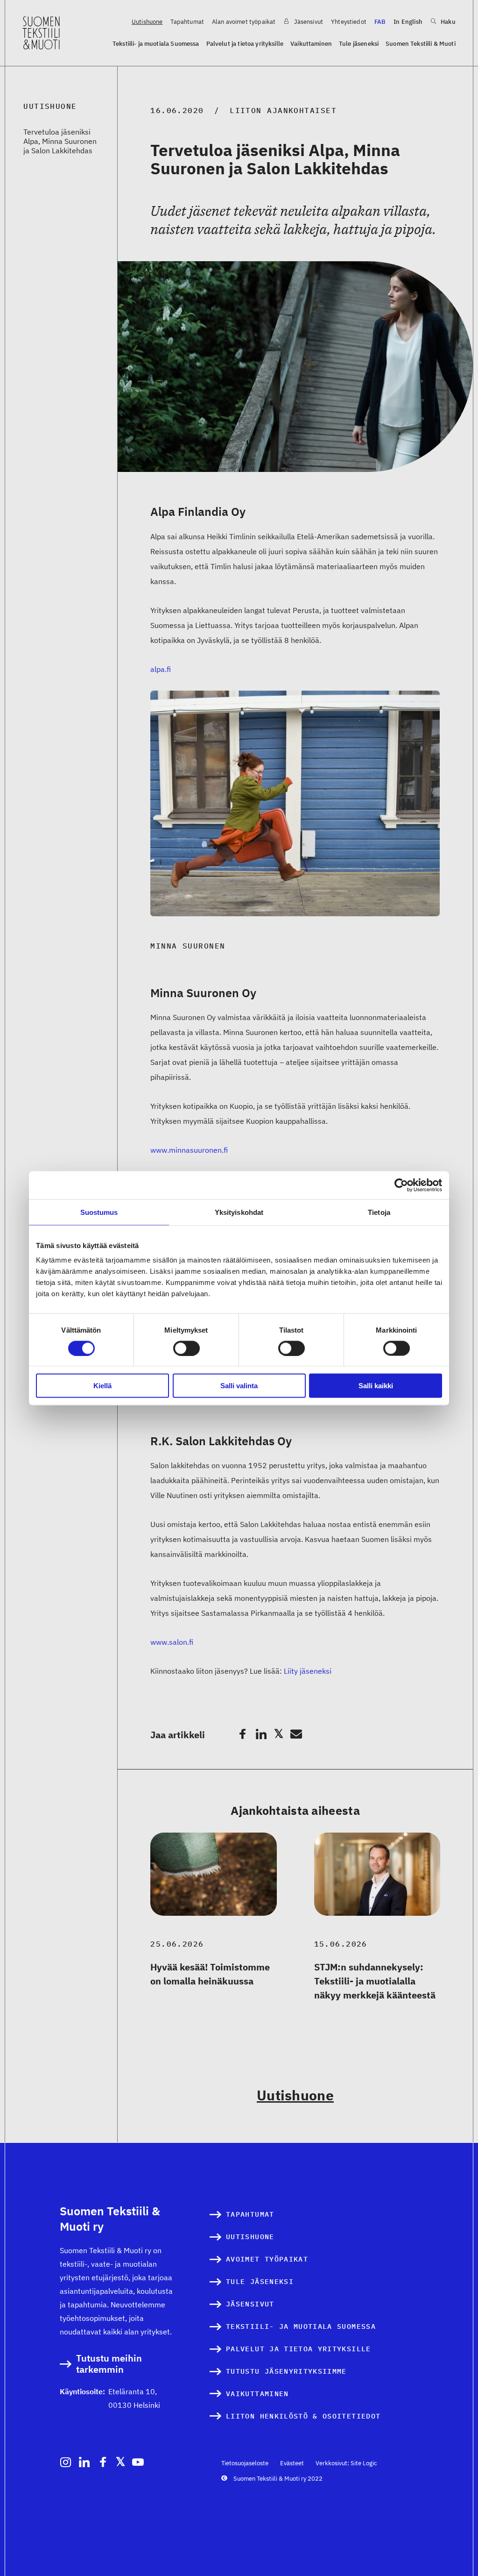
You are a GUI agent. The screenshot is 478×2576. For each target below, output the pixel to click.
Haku (447, 22)
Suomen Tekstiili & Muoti (421, 44)
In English (408, 22)
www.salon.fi (172, 1642)
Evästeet (292, 2463)
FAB (380, 22)
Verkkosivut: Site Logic (346, 2463)
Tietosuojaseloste (245, 2463)
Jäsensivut (308, 22)
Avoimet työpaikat (267, 2259)
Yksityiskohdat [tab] (239, 1212)
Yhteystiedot (349, 22)
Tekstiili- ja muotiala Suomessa (156, 44)
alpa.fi (161, 669)
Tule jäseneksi (359, 44)
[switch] (186, 1348)
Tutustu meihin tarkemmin (109, 2364)
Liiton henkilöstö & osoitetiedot (303, 2416)
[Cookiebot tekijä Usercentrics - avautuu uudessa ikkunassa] (401, 1185)
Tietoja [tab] (379, 1212)
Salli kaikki (376, 1386)
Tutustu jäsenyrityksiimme (286, 2371)
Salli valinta (239, 1386)
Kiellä (102, 1386)
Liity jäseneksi (308, 1671)
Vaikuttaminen (311, 44)
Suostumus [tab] (99, 1212)
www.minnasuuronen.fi (189, 1150)
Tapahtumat (187, 22)
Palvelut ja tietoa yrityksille (245, 44)
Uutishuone (147, 22)
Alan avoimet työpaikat (244, 22)
